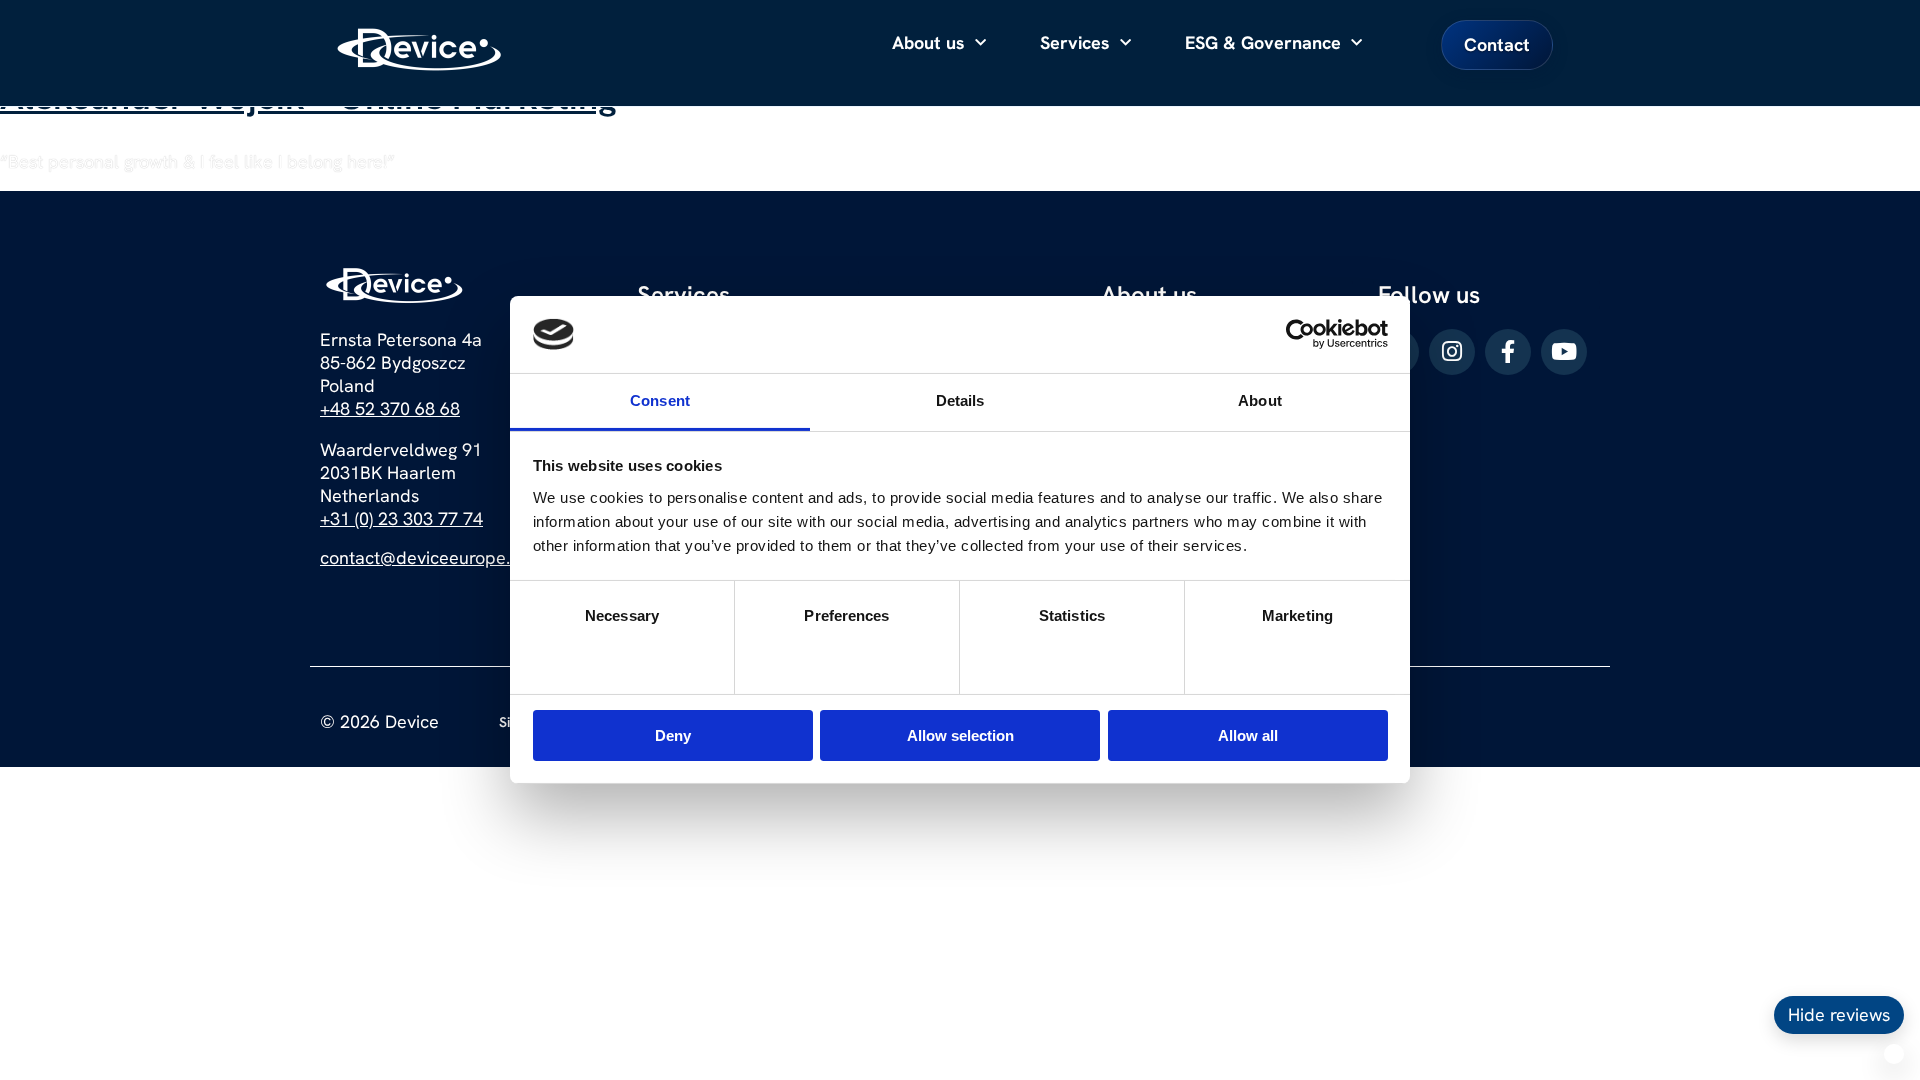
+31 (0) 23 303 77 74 (401, 518)
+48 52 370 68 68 (390, 408)
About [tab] (1260, 400)
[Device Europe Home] (420, 49)
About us (928, 42)
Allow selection (960, 735)
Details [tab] (960, 400)
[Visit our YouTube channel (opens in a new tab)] (1564, 352)
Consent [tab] (660, 400)
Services (1075, 42)
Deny (673, 735)
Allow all (1248, 735)
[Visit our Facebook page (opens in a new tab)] (1508, 352)
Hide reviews (1839, 1014)
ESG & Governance (1263, 42)
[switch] (847, 655)
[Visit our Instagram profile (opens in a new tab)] (1452, 352)
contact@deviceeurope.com (432, 557)
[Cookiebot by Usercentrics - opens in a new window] (1300, 334)
